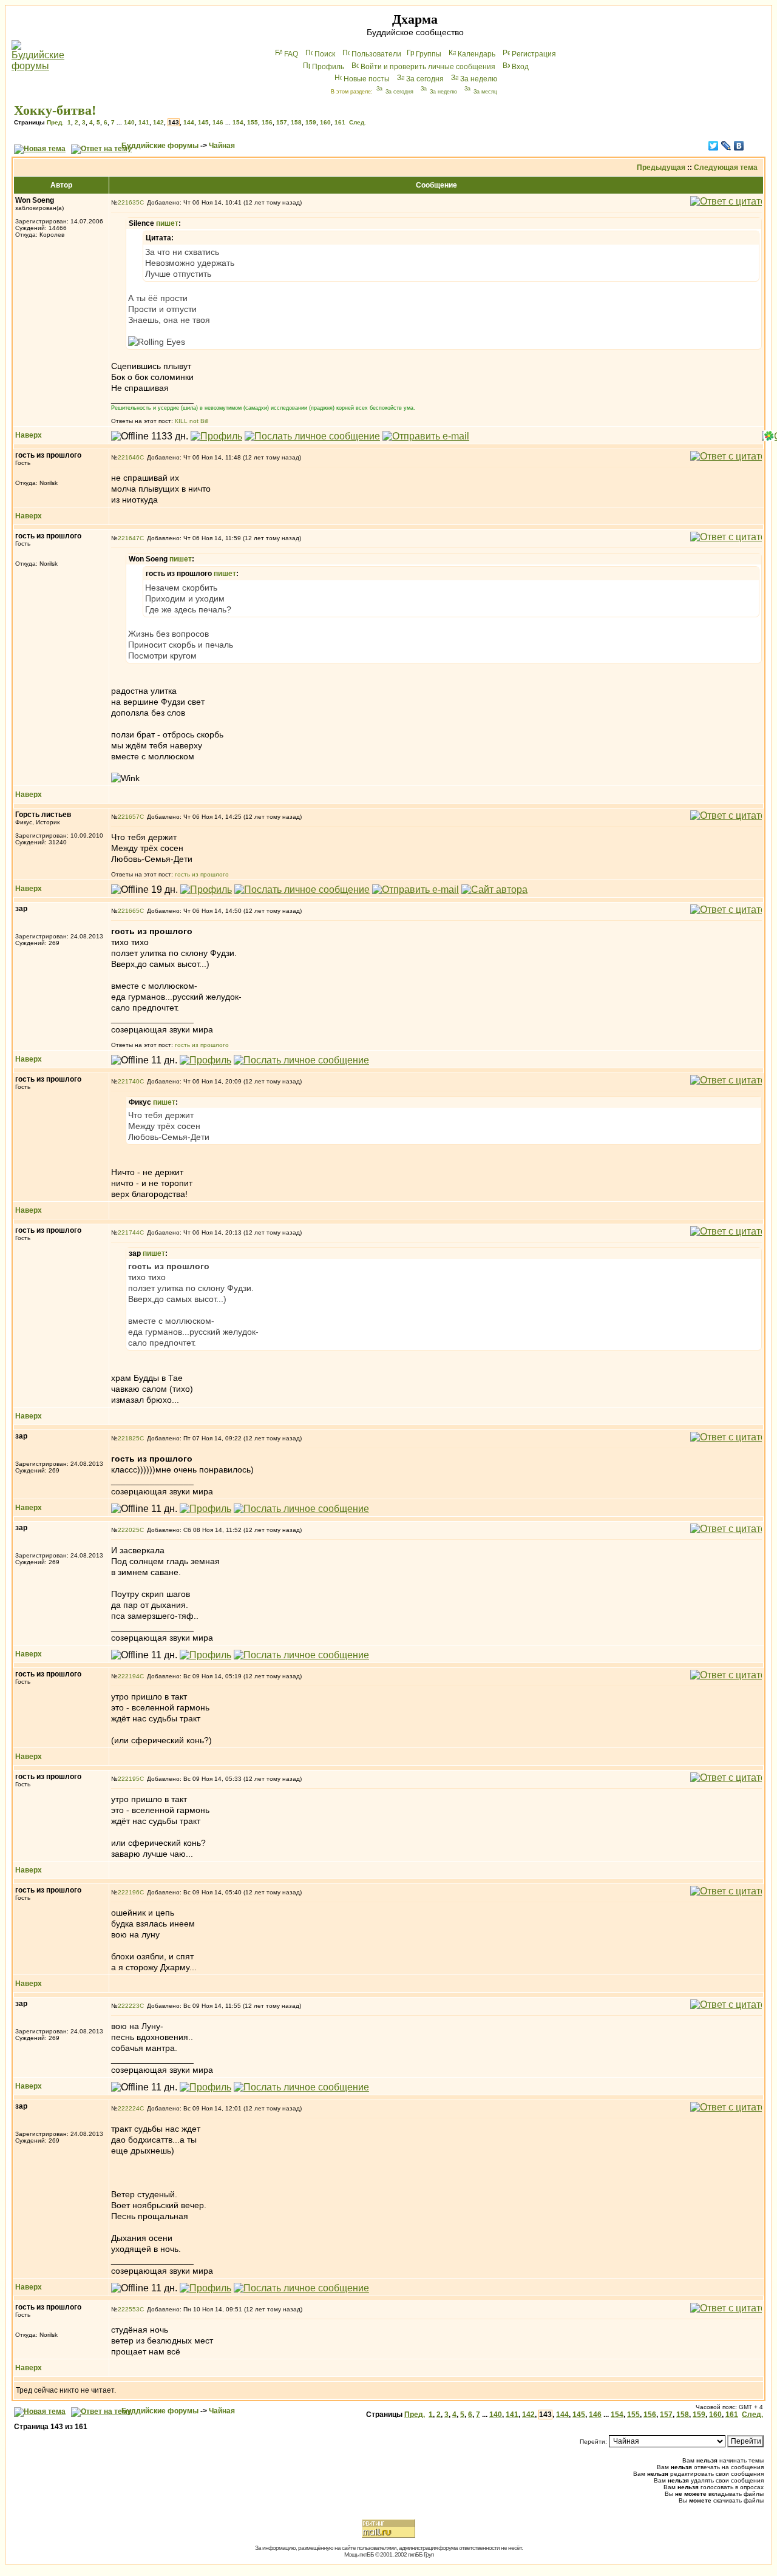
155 (253, 122)
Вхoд (520, 67)
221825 (129, 1438)
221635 (129, 202)
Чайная (222, 146)
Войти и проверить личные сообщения (428, 67)
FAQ (291, 54)
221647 (129, 538)
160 (325, 122)
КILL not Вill (192, 421)
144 (189, 122)
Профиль (328, 67)
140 (129, 122)
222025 (129, 1530)
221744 (129, 1232)
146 (218, 122)
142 (158, 122)
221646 (129, 457)
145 (203, 122)
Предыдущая (661, 168)
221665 (129, 911)
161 (340, 122)
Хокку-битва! (55, 110)
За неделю (479, 79)
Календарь (477, 54)
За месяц (485, 92)
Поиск (325, 54)
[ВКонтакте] (739, 146)
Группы (429, 54)
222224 (129, 2108)
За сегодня (425, 79)
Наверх (29, 435)
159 (311, 122)
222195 (129, 1779)
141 (144, 122)
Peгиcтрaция (534, 54)
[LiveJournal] (726, 146)
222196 (129, 1892)
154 (238, 122)
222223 (129, 2006)
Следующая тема (726, 168)
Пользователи (376, 54)
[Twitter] (714, 146)
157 (282, 122)
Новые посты (367, 79)
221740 (129, 1081)
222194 (129, 1676)
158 (296, 122)
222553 (129, 2309)
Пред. (55, 122)
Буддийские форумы (160, 146)
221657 (129, 817)
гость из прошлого (202, 874)
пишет (167, 223)
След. (358, 122)
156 (267, 122)
